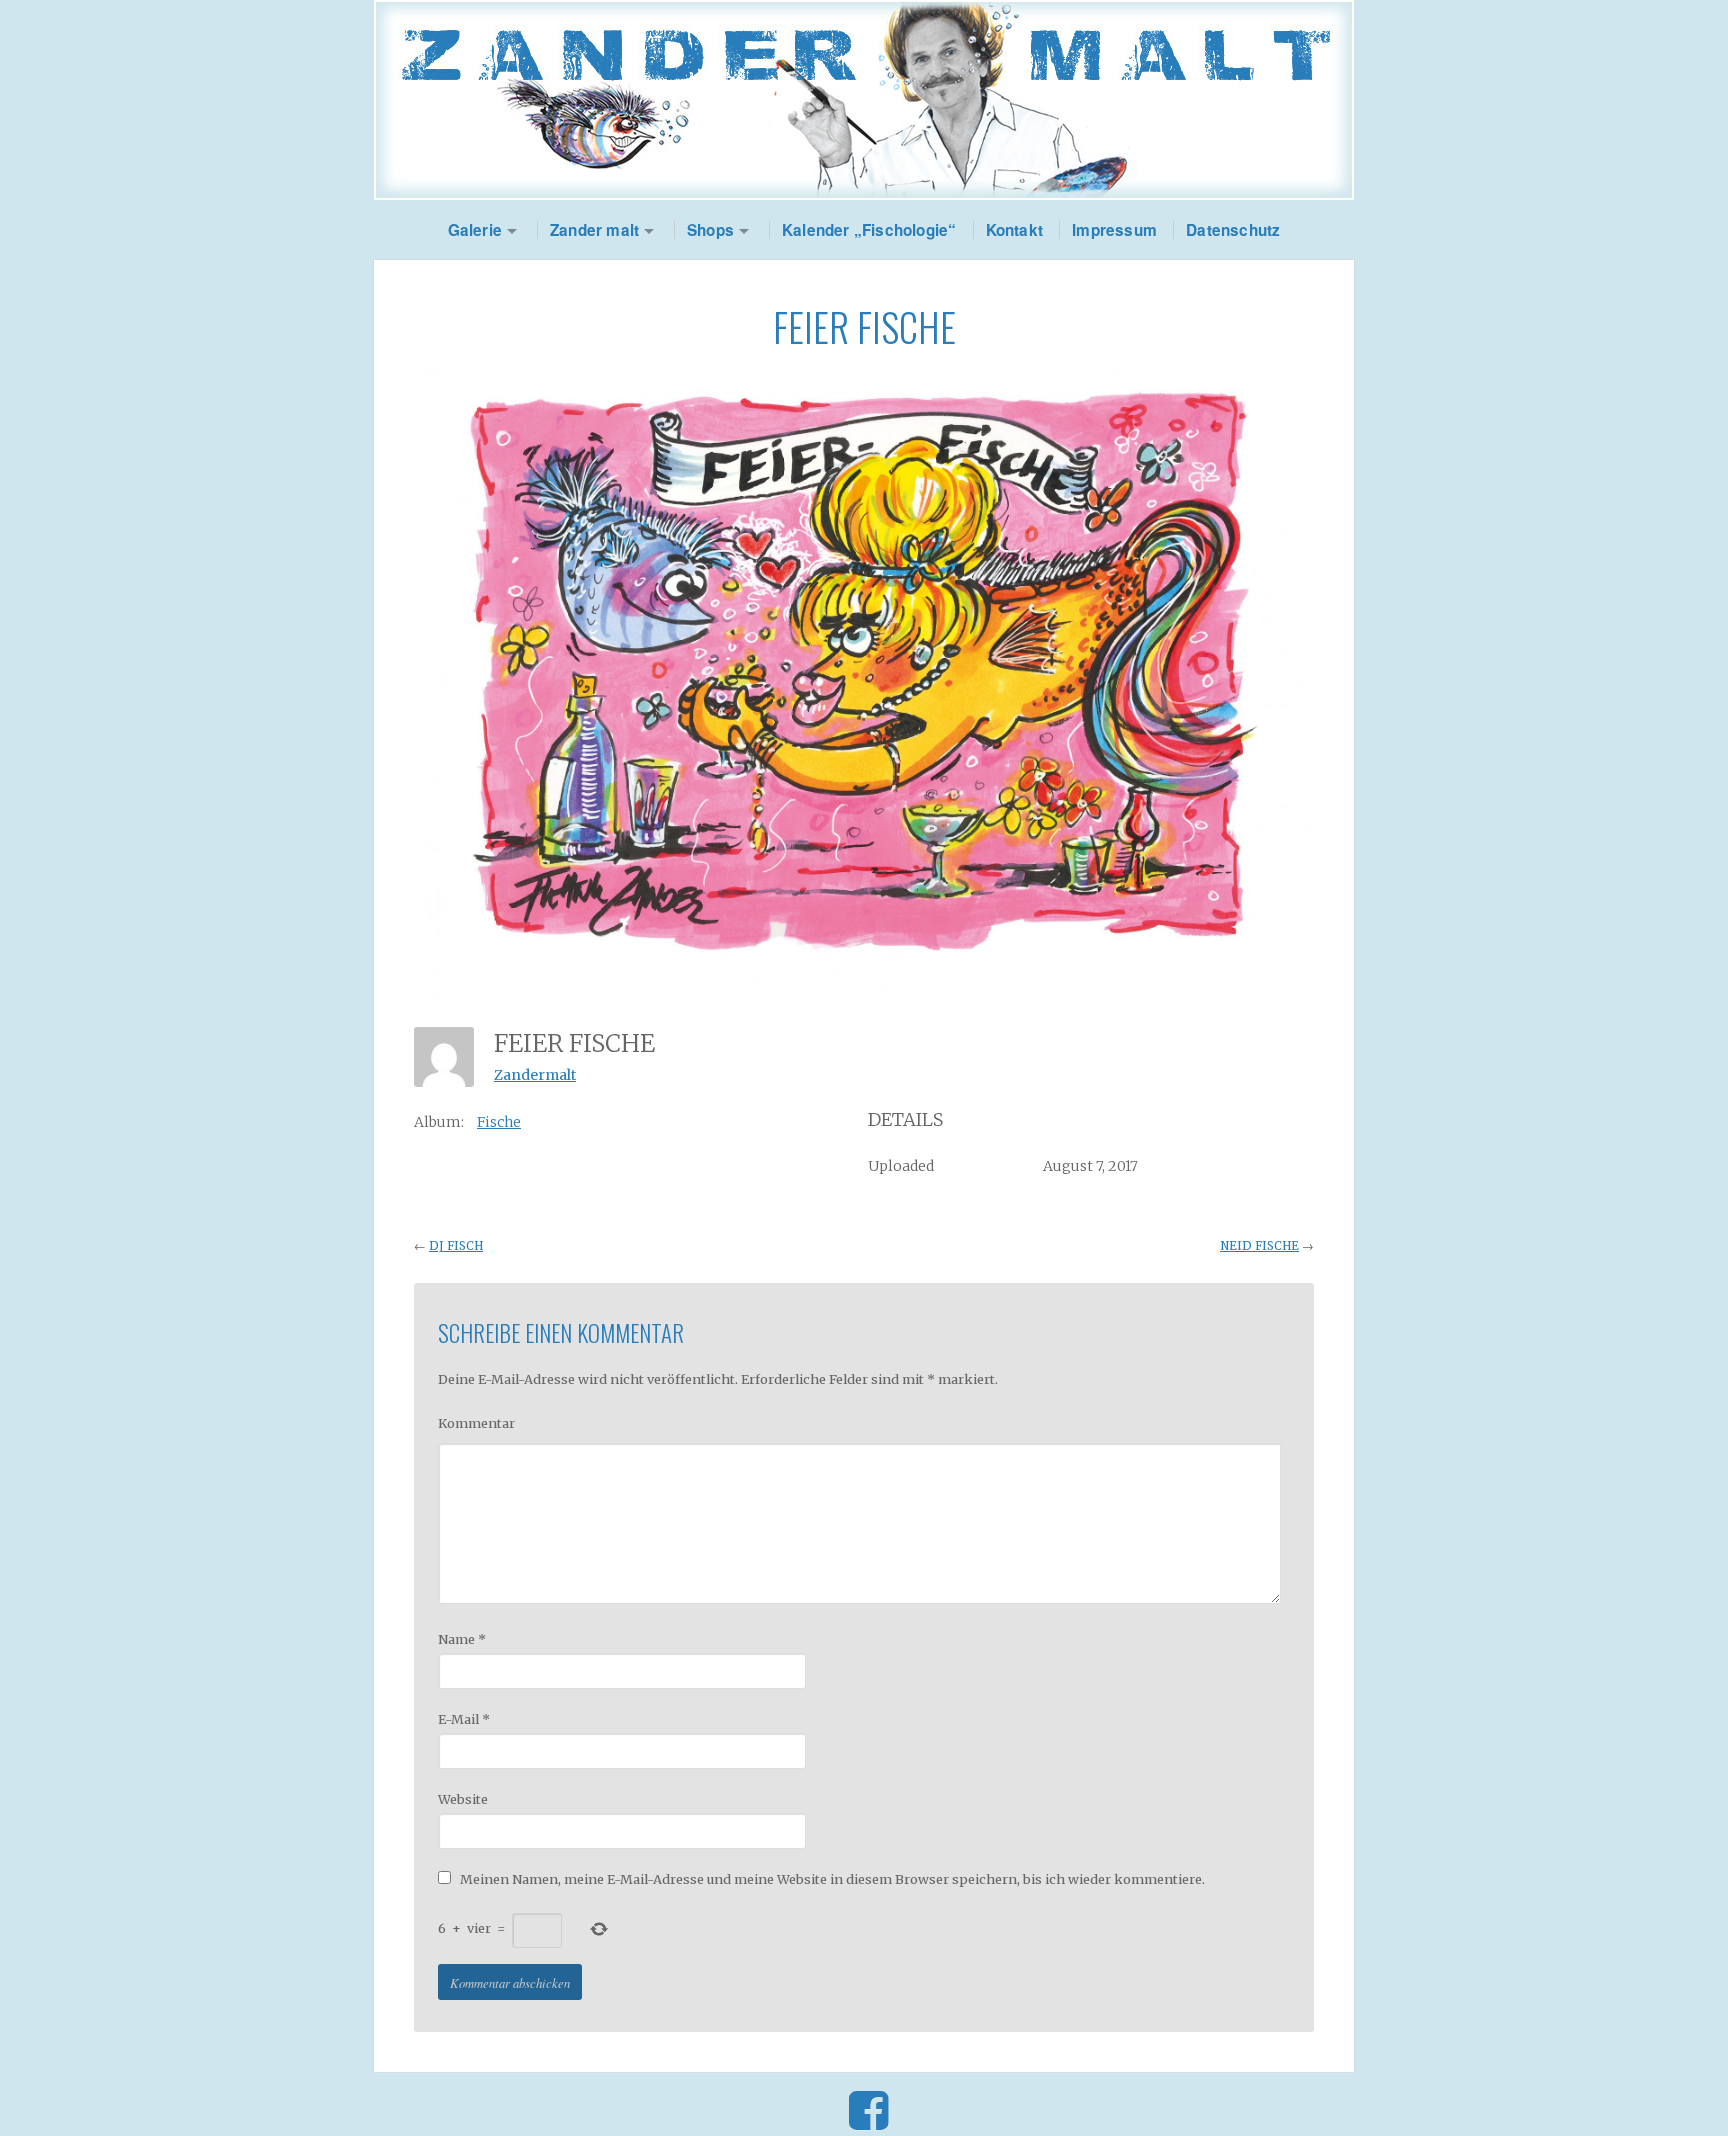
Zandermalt (535, 1075)
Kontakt (1014, 230)
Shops (710, 230)
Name (462, 1639)
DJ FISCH (456, 1246)
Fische (499, 1122)
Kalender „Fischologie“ (869, 230)
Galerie (475, 230)
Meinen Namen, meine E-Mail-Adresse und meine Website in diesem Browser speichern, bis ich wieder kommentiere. (832, 1879)
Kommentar (476, 1423)
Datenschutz (1233, 230)
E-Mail (464, 1719)
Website (463, 1799)
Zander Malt (864, 100)
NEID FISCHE (1259, 1246)
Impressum (1114, 230)
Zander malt (594, 230)
